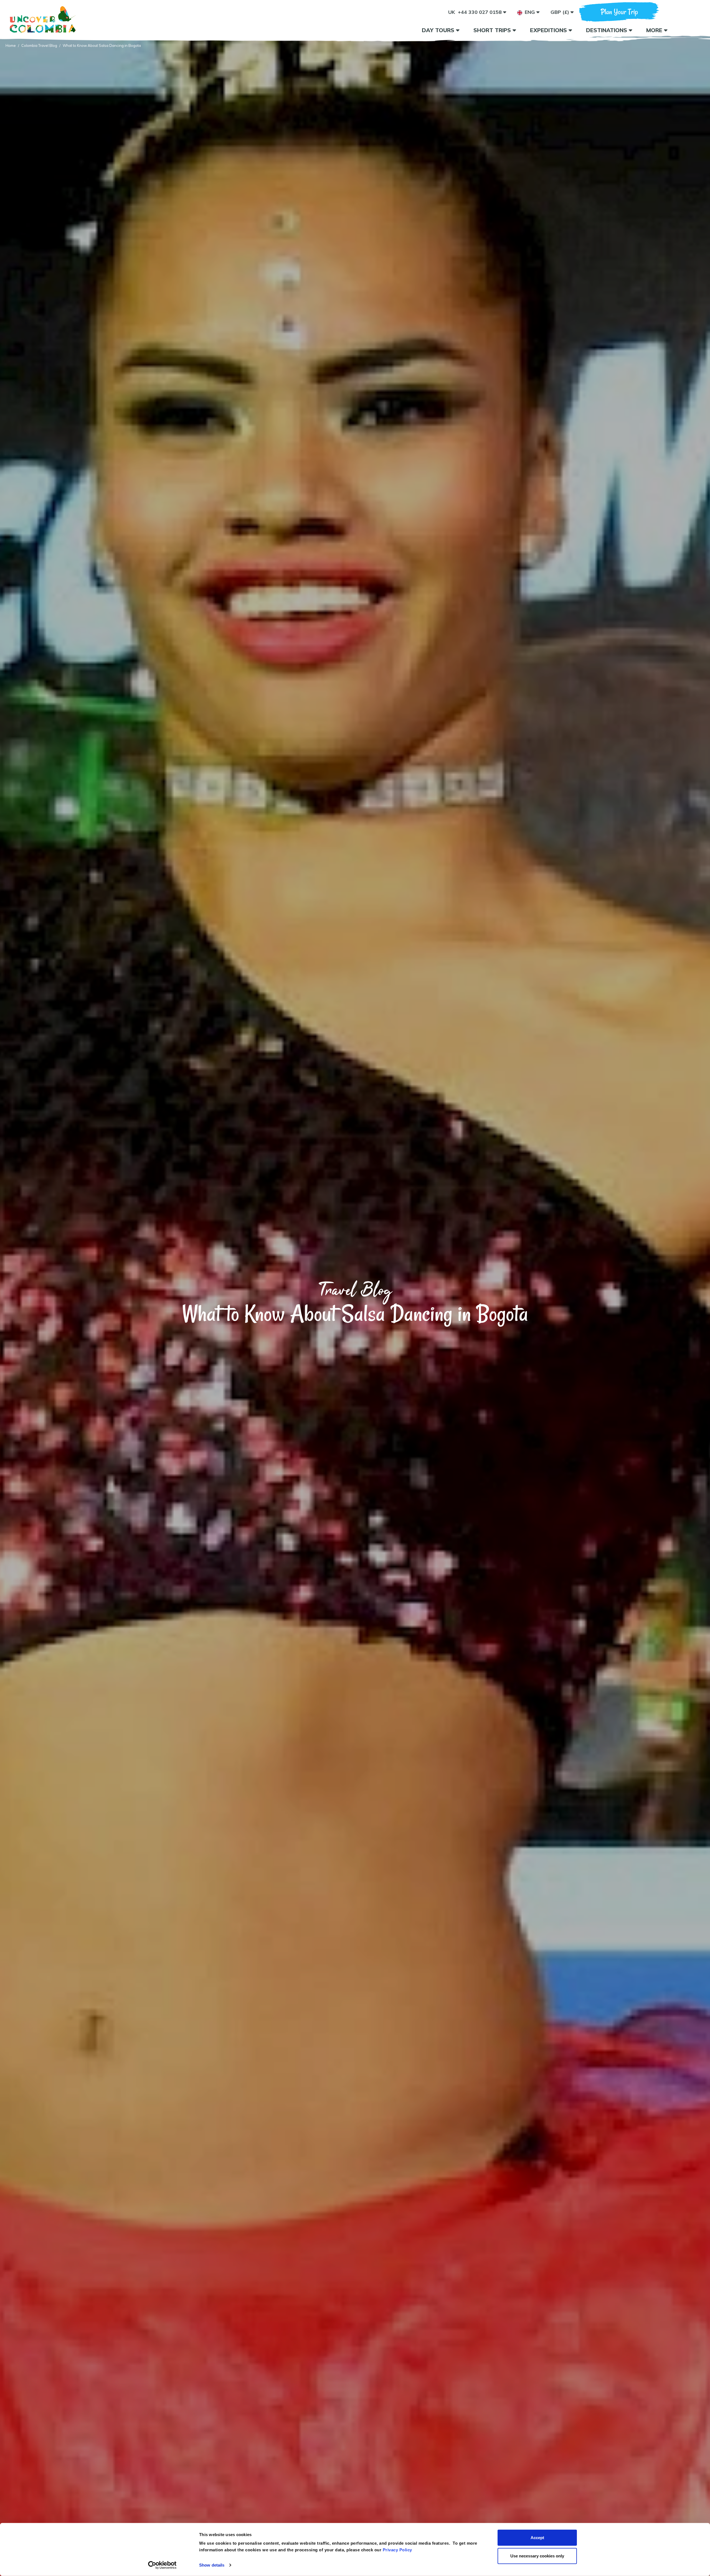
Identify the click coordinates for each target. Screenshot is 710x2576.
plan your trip (619, 12)
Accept (537, 2538)
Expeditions (549, 30)
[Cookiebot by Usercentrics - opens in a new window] (162, 2565)
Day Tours (439, 30)
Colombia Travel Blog (39, 45)
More (655, 30)
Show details (212, 2565)
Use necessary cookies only (537, 2556)
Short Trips (493, 30)
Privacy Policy (397, 2550)
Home (11, 45)
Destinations (607, 30)
